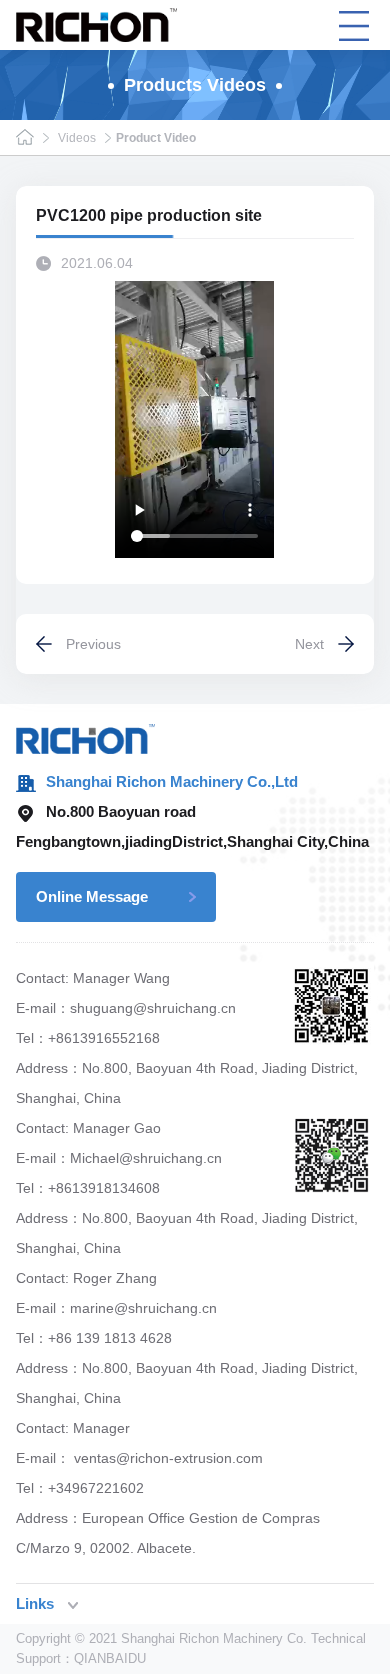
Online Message (92, 896)
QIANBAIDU (110, 1658)
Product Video (156, 138)
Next (309, 644)
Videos (77, 138)
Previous (93, 644)
